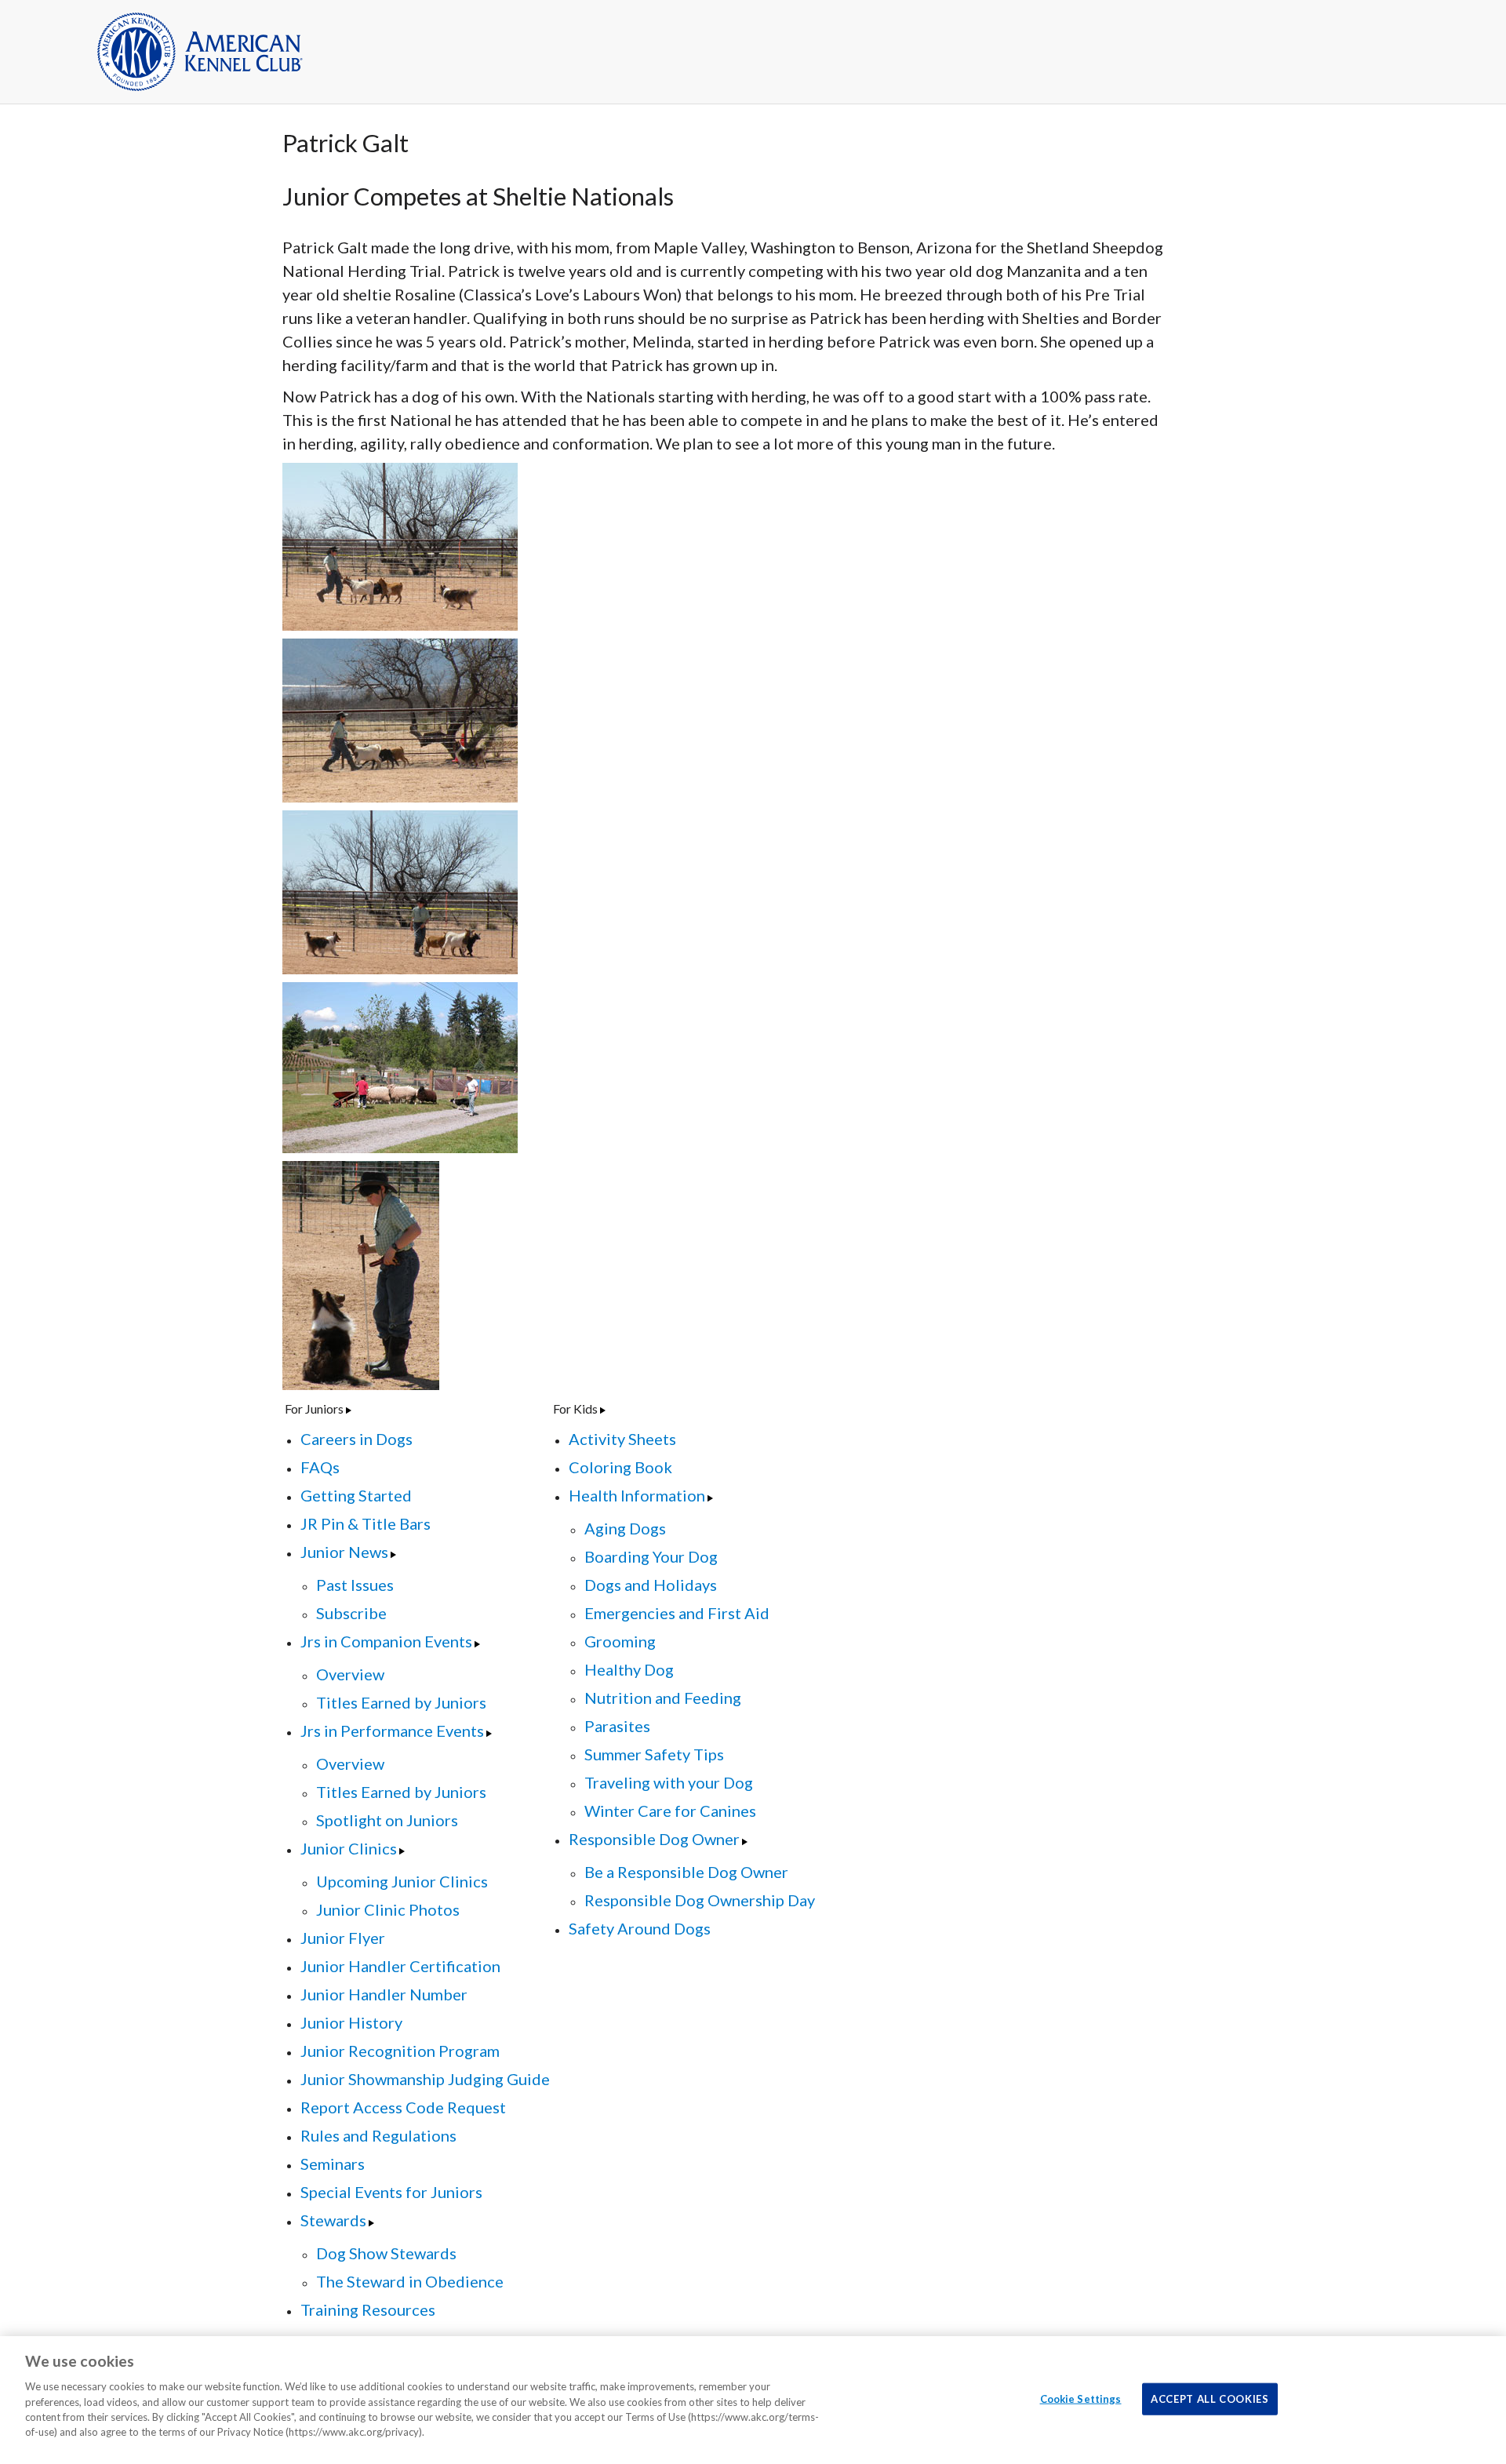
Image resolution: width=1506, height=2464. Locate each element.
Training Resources (368, 2309)
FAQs (320, 1467)
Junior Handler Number (384, 1994)
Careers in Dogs (356, 1439)
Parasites (617, 1726)
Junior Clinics (349, 1848)
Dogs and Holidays (651, 1585)
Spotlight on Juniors (387, 1820)
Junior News (344, 1552)
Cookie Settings (1081, 2398)
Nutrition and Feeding (663, 1698)
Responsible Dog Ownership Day (700, 1900)
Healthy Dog (629, 1669)
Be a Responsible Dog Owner (686, 1872)
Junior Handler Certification (400, 1966)
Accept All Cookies (1210, 2398)
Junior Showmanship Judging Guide (425, 2079)
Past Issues (355, 1585)
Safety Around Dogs (640, 1928)
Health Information (637, 1495)
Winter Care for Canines (670, 1811)
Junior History (351, 2022)
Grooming (620, 1641)
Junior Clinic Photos (388, 1909)
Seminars (333, 2164)
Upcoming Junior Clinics (402, 1881)
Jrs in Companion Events (386, 1641)
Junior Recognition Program (400, 2051)
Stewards (333, 2220)
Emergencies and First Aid (677, 1613)
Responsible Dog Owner (654, 1839)
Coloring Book (620, 1467)
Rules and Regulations (378, 2135)
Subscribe (351, 1613)
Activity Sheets (622, 1439)
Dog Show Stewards (386, 2253)
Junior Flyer (343, 1938)
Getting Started (356, 1495)
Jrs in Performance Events (392, 1731)
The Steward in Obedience (410, 2281)
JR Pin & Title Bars (366, 1523)
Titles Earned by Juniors (401, 1702)
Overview (350, 1674)
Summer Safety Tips (654, 1754)
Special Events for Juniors (391, 2192)
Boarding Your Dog (651, 1556)
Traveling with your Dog (669, 1782)
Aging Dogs (625, 1528)
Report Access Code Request (403, 2107)
